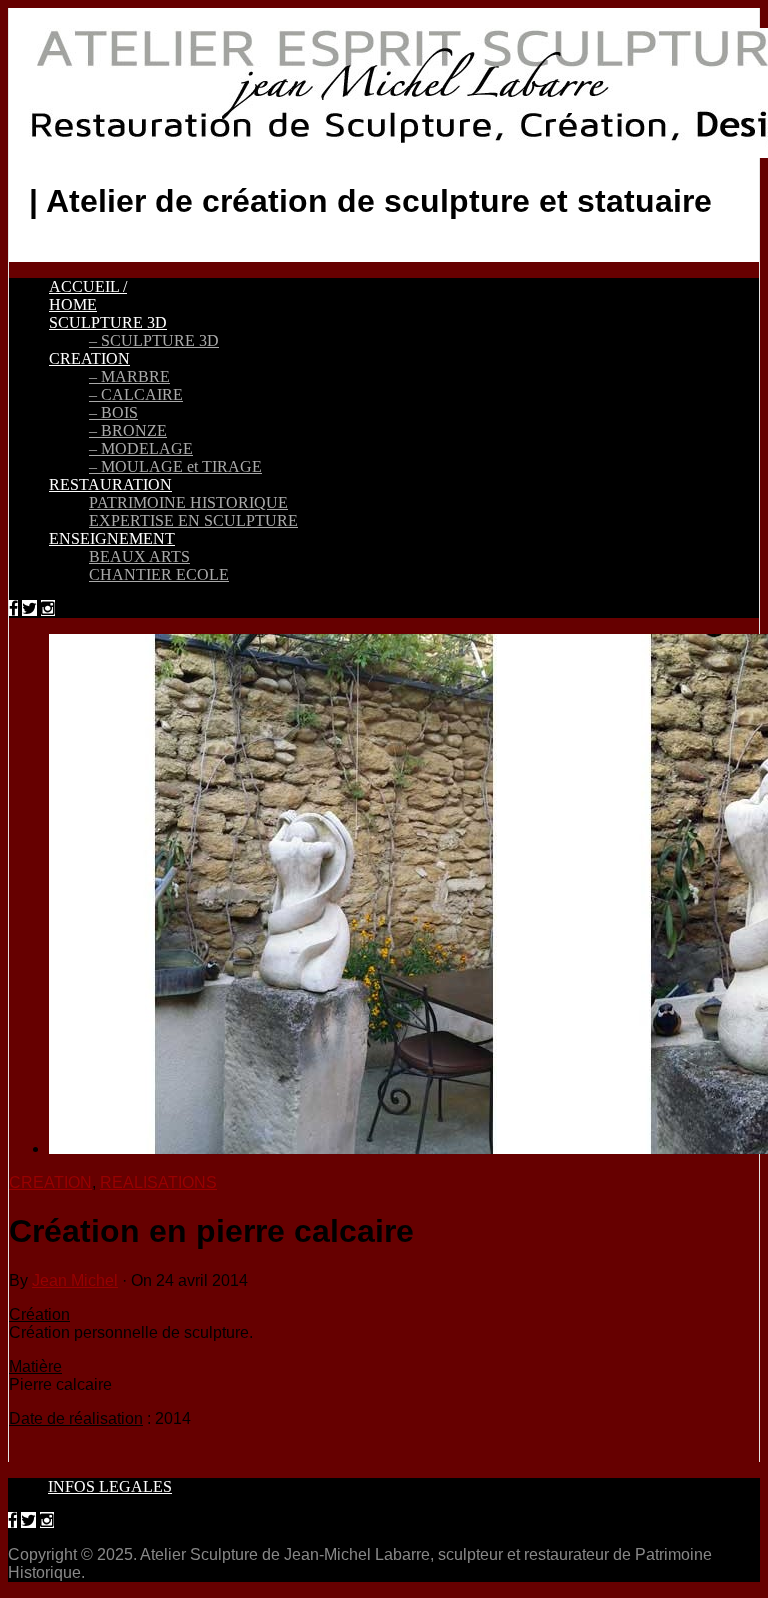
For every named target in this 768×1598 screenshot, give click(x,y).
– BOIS (113, 412)
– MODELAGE (141, 448)
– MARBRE (129, 376)
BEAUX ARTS (139, 556)
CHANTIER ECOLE (159, 574)
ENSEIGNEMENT (112, 538)
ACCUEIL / (88, 286)
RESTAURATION (110, 484)
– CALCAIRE (136, 394)
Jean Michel (75, 1280)
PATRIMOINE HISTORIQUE (188, 502)
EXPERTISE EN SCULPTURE (193, 520)
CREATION (89, 358)
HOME (73, 304)
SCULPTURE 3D (108, 322)
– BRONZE (128, 430)
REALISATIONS (158, 1182)
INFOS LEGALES (110, 1486)
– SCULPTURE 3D (154, 340)
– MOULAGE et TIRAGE (175, 466)
